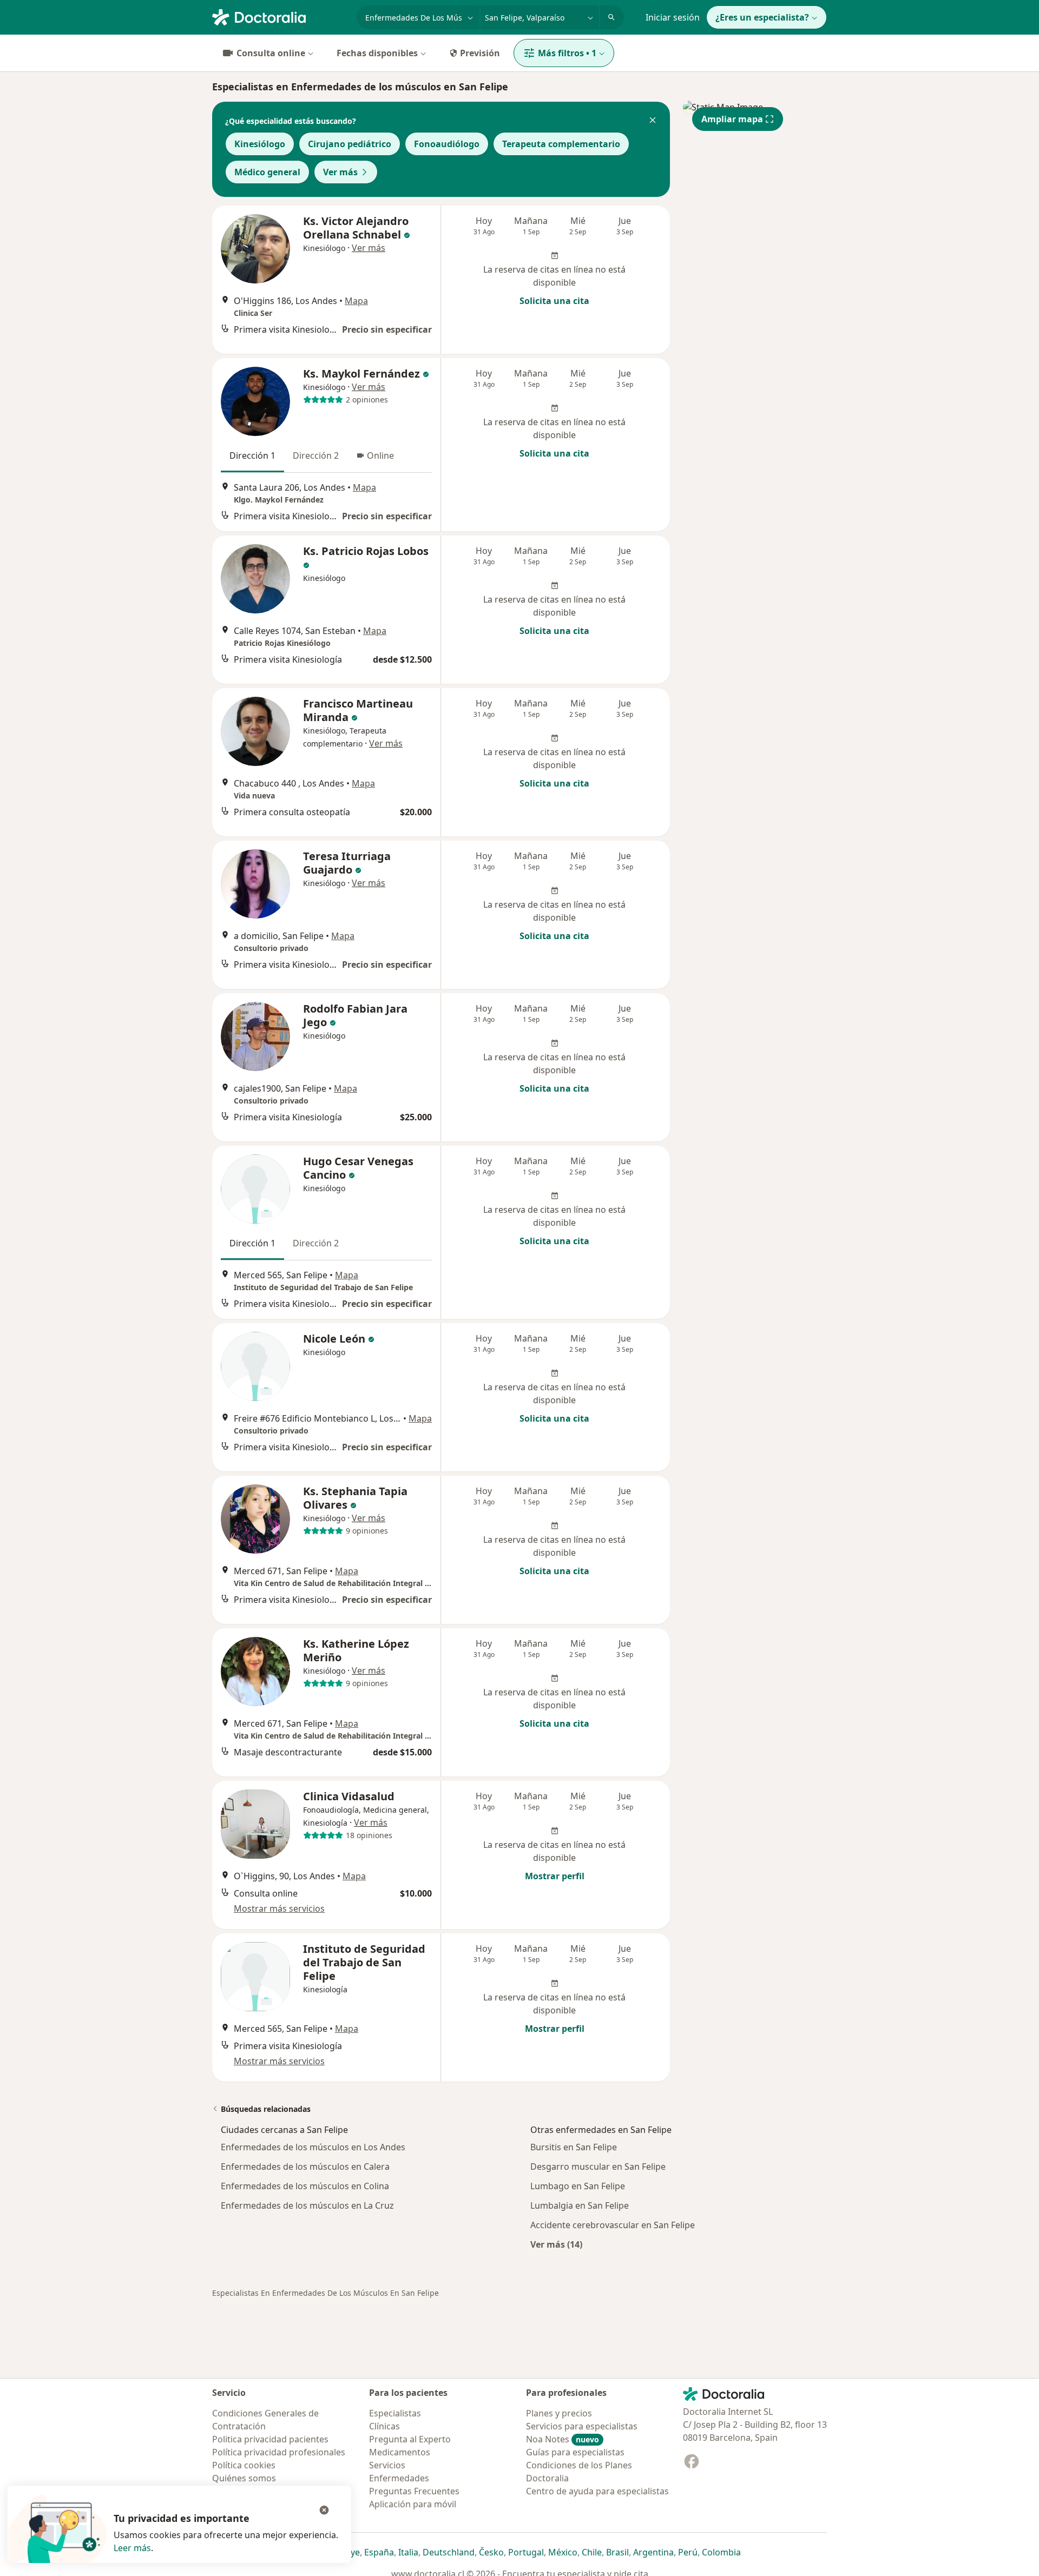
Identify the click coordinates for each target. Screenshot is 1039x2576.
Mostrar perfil (555, 1876)
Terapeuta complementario (561, 144)
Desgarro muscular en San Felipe (598, 2167)
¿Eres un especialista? (762, 17)
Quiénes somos (244, 2478)
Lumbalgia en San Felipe (580, 2205)
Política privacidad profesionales (279, 2452)
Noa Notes (563, 2439)
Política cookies (244, 2465)
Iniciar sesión (673, 17)
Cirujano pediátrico (350, 144)
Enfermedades (399, 2478)
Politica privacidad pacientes (270, 2439)
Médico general (267, 172)
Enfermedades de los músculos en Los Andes (313, 2147)
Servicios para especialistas (582, 2426)
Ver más (340, 172)
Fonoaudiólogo (447, 144)
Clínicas (384, 2426)
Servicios (387, 2465)
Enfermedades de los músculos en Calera (305, 2167)
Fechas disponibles (377, 53)
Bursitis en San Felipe (574, 2147)
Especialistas (395, 2413)
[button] (653, 121)
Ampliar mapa (732, 119)
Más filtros (567, 53)
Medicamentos (400, 2452)
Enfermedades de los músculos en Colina (305, 2186)
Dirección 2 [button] (316, 455)
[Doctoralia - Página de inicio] (280, 16)
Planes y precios (559, 2413)
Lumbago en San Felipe (578, 2186)
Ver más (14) (556, 2244)
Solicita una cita (554, 301)
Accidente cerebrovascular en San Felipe (613, 2225)
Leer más (132, 2548)
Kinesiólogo (260, 144)
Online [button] (380, 455)
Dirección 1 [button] (252, 455)
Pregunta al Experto (410, 2439)
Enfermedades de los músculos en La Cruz (307, 2205)
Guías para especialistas (575, 2452)
